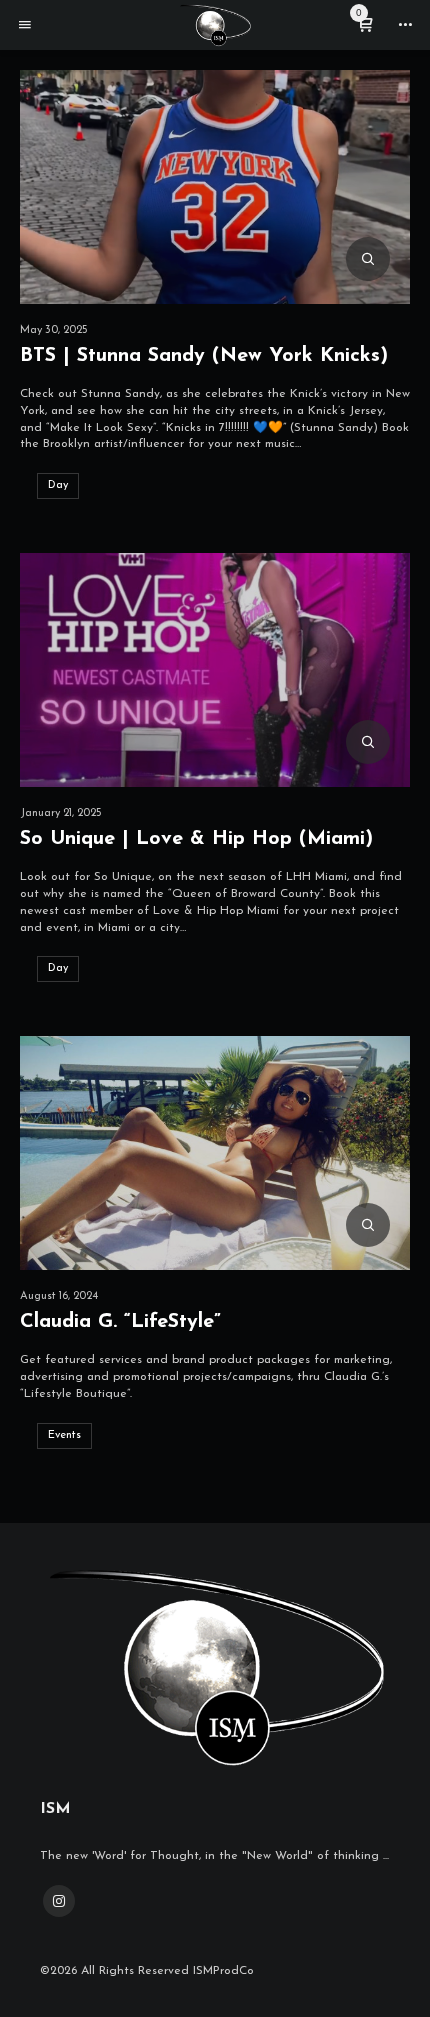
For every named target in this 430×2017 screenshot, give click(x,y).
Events (64, 1435)
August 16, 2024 (59, 1296)
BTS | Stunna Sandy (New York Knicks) (204, 356)
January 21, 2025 (61, 813)
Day (58, 485)
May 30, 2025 (54, 330)
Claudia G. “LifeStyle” (120, 1322)
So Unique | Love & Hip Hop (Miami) (196, 839)
